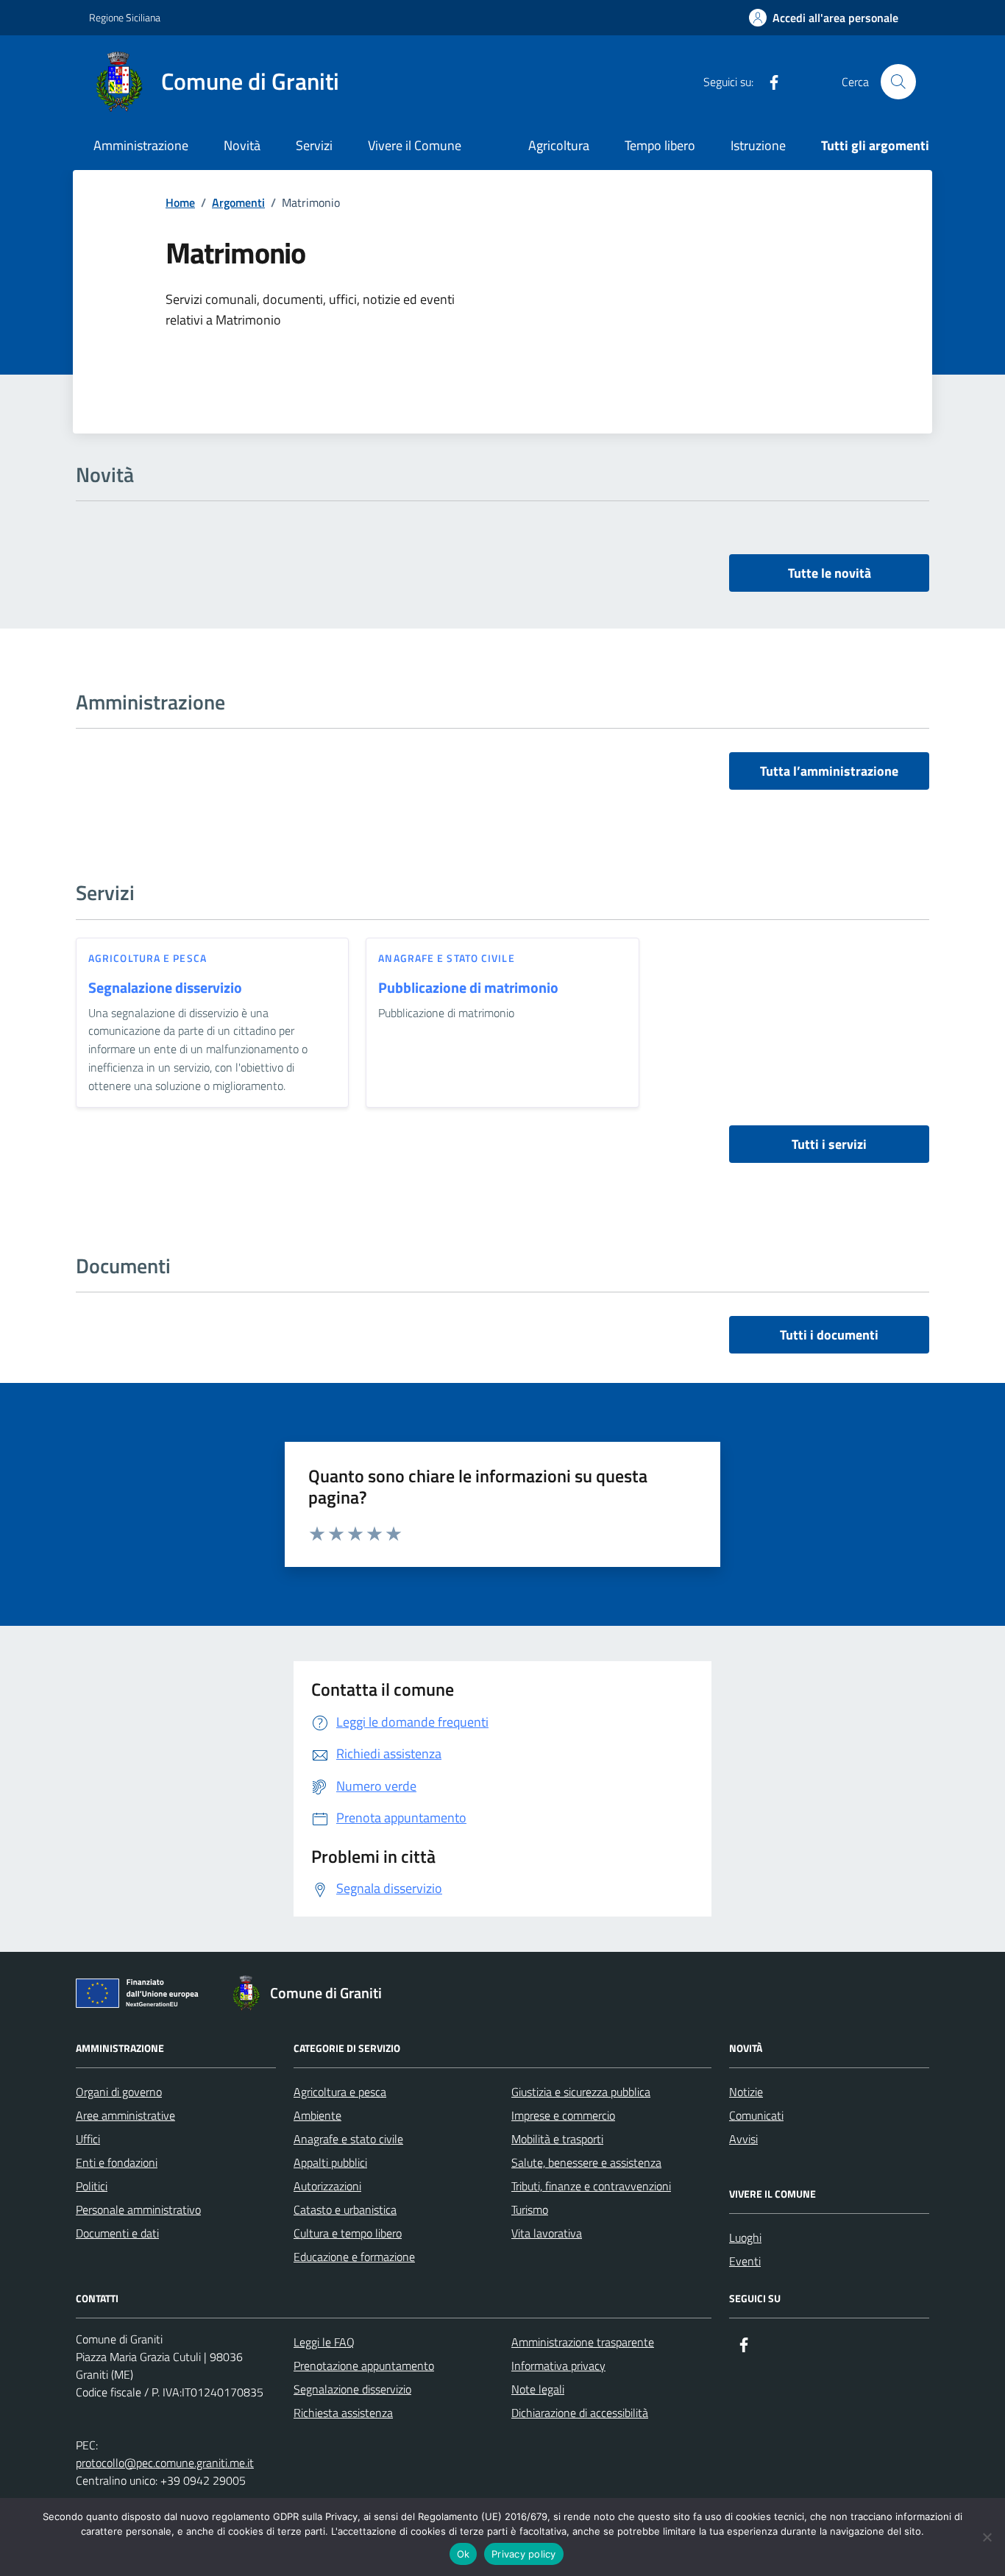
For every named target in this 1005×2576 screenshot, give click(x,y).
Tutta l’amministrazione (829, 771)
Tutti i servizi (829, 1144)
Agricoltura (559, 145)
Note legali (538, 2389)
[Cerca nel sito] (898, 82)
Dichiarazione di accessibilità (580, 2413)
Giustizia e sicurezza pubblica (581, 2092)
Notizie (746, 2092)
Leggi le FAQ (324, 2342)
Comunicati (756, 2115)
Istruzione (758, 145)
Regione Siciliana (125, 17)
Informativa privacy (558, 2366)
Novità (242, 145)
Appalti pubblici (330, 2162)
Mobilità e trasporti (557, 2139)
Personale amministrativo (138, 2209)
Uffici (88, 2139)
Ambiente (317, 2115)
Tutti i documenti (829, 1335)
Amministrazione (141, 145)
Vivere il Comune (415, 145)
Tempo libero (660, 145)
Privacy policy (524, 2554)
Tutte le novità (830, 573)
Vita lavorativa (547, 2233)
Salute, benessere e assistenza (586, 2162)
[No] (987, 2537)
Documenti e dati (117, 2233)
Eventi (745, 2261)
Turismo (530, 2209)
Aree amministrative (125, 2115)
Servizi (314, 145)
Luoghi (745, 2237)
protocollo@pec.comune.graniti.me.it (165, 2463)
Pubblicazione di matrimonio (468, 988)
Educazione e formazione (354, 2257)
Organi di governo (119, 2092)
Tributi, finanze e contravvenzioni (591, 2186)
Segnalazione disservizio (165, 988)
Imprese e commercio (563, 2115)
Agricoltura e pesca (148, 958)
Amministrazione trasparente (583, 2342)
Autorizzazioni (327, 2186)
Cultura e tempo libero (348, 2233)
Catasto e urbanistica (345, 2209)
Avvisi (743, 2139)
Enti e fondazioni (117, 2162)
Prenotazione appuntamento (364, 2366)
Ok (464, 2554)
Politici (92, 2186)
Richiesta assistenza (343, 2413)
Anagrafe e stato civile (446, 958)
